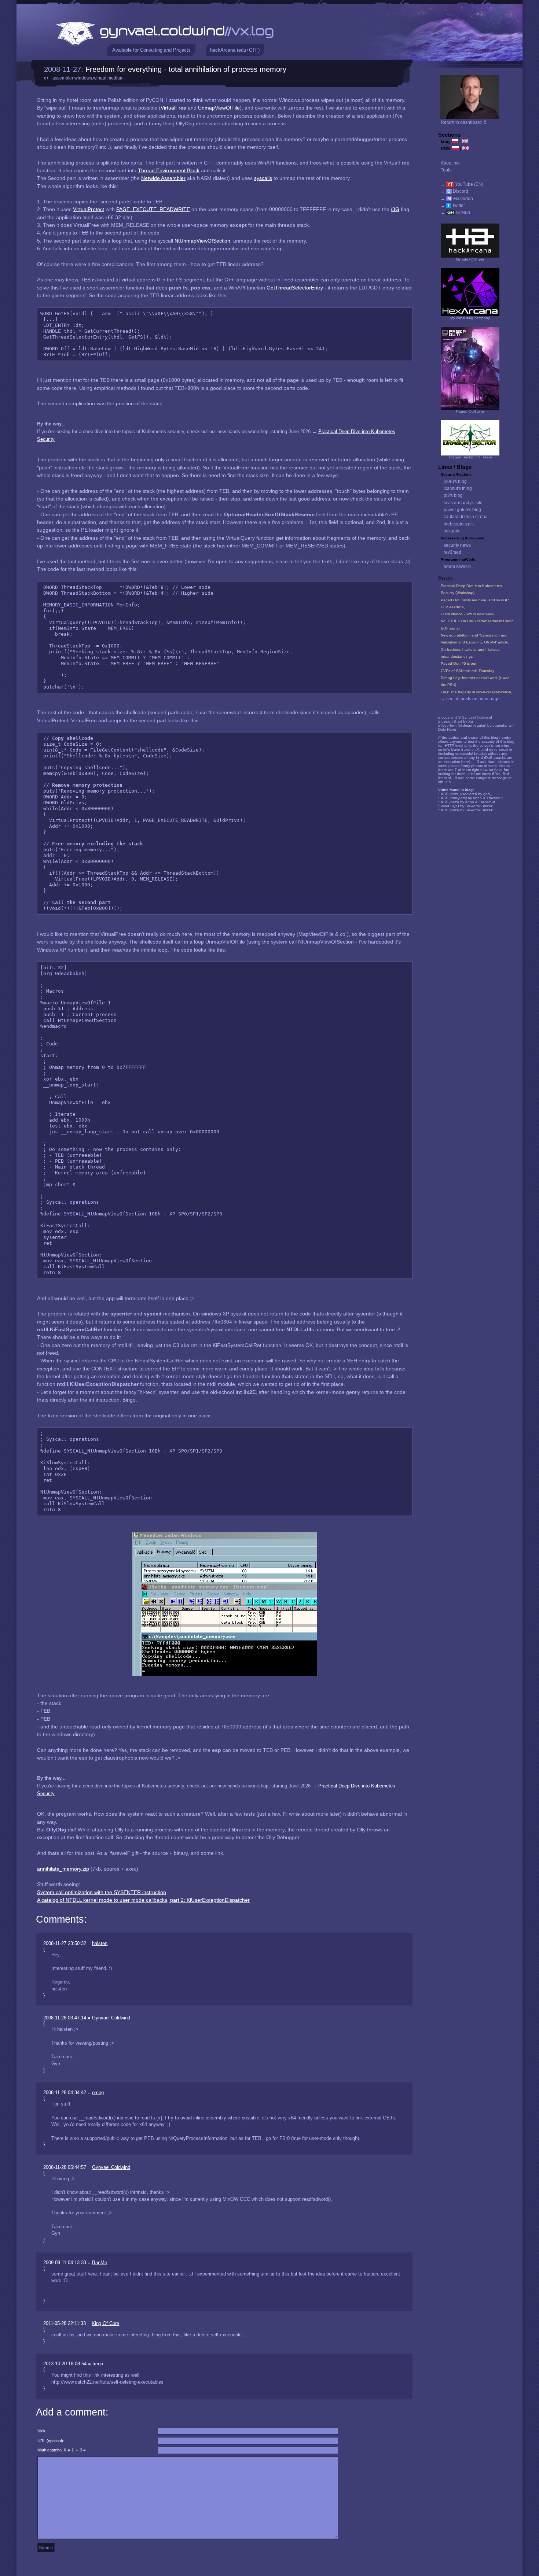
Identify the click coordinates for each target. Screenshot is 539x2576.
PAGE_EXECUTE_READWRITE (153, 209)
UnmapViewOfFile (219, 108)
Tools (446, 170)
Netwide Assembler (163, 178)
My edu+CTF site (470, 259)
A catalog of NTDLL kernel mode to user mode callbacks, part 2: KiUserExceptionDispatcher (143, 1900)
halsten (100, 1943)
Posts (445, 579)
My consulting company (470, 318)
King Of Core (105, 2323)
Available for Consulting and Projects (151, 50)
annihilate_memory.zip (63, 1869)
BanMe (100, 2263)
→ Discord (454, 191)
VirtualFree (173, 108)
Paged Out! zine (470, 411)
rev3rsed (452, 552)
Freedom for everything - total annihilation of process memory (186, 69)
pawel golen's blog (462, 510)
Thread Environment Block (169, 170)
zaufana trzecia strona (466, 517)
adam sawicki (457, 567)
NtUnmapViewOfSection (202, 241)
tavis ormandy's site (463, 503)
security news (457, 545)
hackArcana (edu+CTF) (235, 50)
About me (450, 163)
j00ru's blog (455, 481)
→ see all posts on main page (470, 699)
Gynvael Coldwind (111, 2018)
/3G (395, 209)
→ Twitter (453, 206)
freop (98, 2364)
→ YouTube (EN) (462, 184)
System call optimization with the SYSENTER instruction (102, 1892)
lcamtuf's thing (458, 488)
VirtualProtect (89, 209)
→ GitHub (455, 213)
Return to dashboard (464, 122)
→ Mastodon (457, 199)
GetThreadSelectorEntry (295, 288)
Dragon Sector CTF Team (470, 457)
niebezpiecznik (459, 524)
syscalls (263, 178)
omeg (98, 2092)
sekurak (452, 531)
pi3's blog (453, 495)
